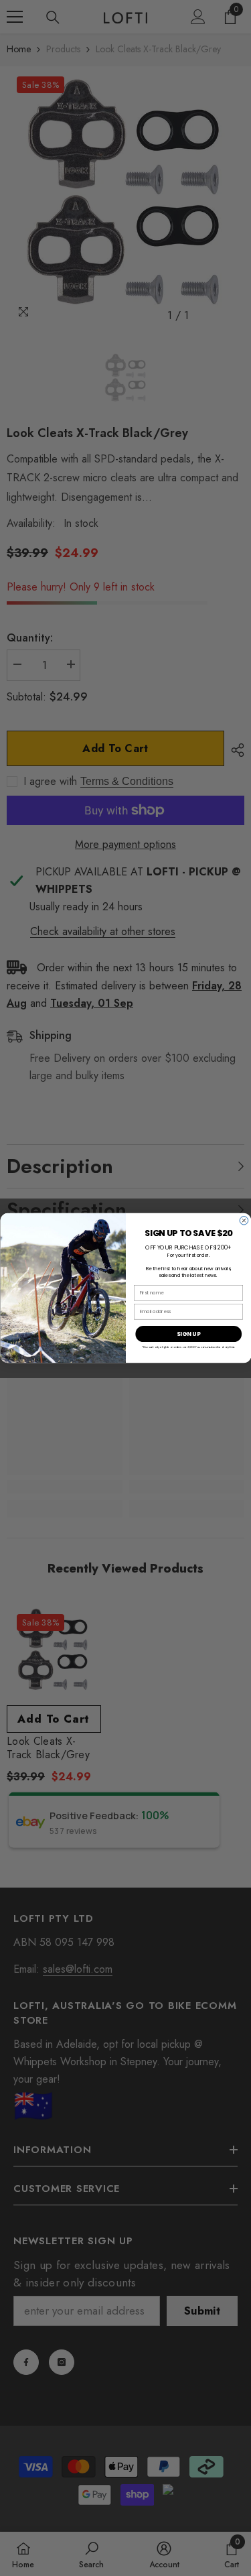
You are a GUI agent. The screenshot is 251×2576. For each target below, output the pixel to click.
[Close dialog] (244, 1220)
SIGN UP (188, 1334)
